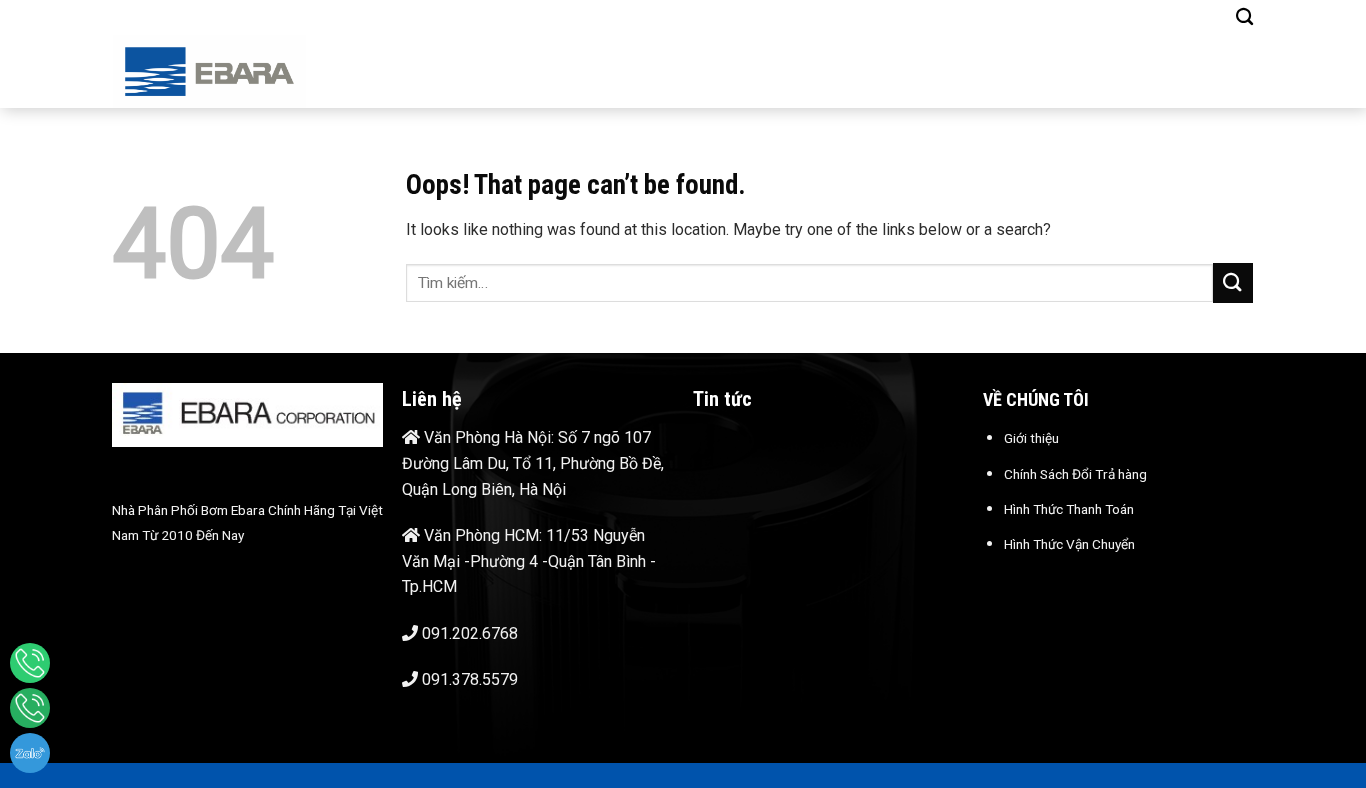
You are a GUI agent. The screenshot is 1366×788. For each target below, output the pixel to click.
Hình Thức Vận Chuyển (1069, 544)
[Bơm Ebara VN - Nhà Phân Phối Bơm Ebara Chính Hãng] (242, 71)
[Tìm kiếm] (1244, 17)
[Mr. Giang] (30, 663)
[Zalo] (30, 753)
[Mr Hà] (30, 708)
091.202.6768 (470, 633)
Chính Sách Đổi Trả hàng (1075, 474)
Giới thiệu (1031, 438)
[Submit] (1233, 282)
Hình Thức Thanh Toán (1069, 509)
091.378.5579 (470, 679)
